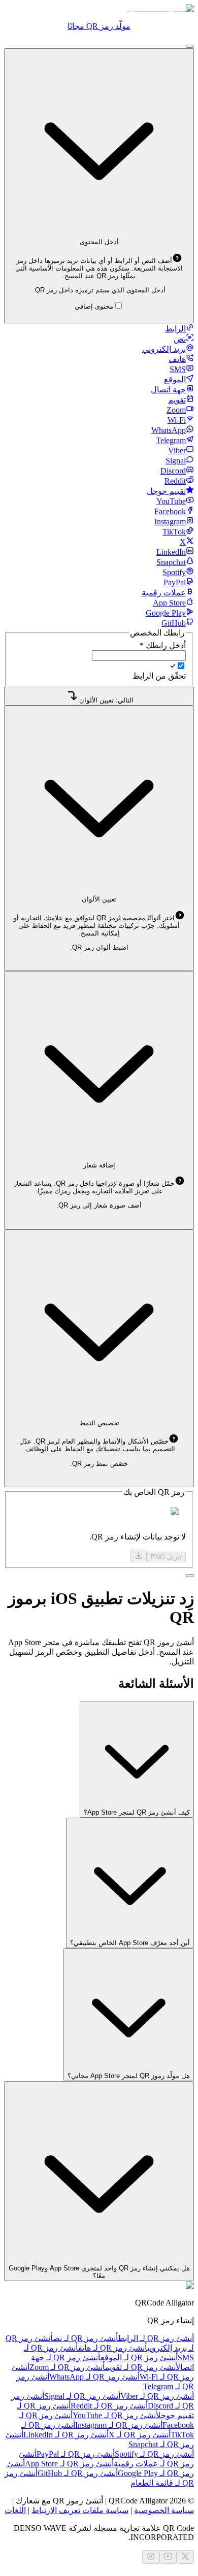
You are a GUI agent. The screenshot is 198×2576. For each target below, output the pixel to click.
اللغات (15, 2510)
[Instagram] (151, 2557)
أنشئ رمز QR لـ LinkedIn (66, 2435)
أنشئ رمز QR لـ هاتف (113, 2348)
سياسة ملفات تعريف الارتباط (80, 2510)
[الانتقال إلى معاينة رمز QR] (190, 1576)
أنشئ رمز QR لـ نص (86, 2338)
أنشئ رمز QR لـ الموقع (139, 2357)
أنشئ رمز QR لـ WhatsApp (94, 2377)
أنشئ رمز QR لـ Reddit (109, 2406)
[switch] (181, 666)
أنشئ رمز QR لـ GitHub (78, 2473)
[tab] (179, 329)
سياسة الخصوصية (164, 2510)
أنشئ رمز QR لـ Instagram (119, 2425)
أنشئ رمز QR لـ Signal (82, 2396)
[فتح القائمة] (190, 46)
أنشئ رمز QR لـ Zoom (67, 2367)
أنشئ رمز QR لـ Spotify (154, 2454)
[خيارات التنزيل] (139, 1556)
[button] (99, 268)
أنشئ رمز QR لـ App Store (69, 2464)
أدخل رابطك (163, 645)
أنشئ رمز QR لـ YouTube (114, 2415)
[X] (185, 2557)
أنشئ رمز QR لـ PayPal (76, 2454)
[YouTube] (168, 2557)
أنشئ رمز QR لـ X (140, 2435)
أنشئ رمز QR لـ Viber (157, 2396)
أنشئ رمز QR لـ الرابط (156, 2338)
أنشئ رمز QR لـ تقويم (140, 2367)
